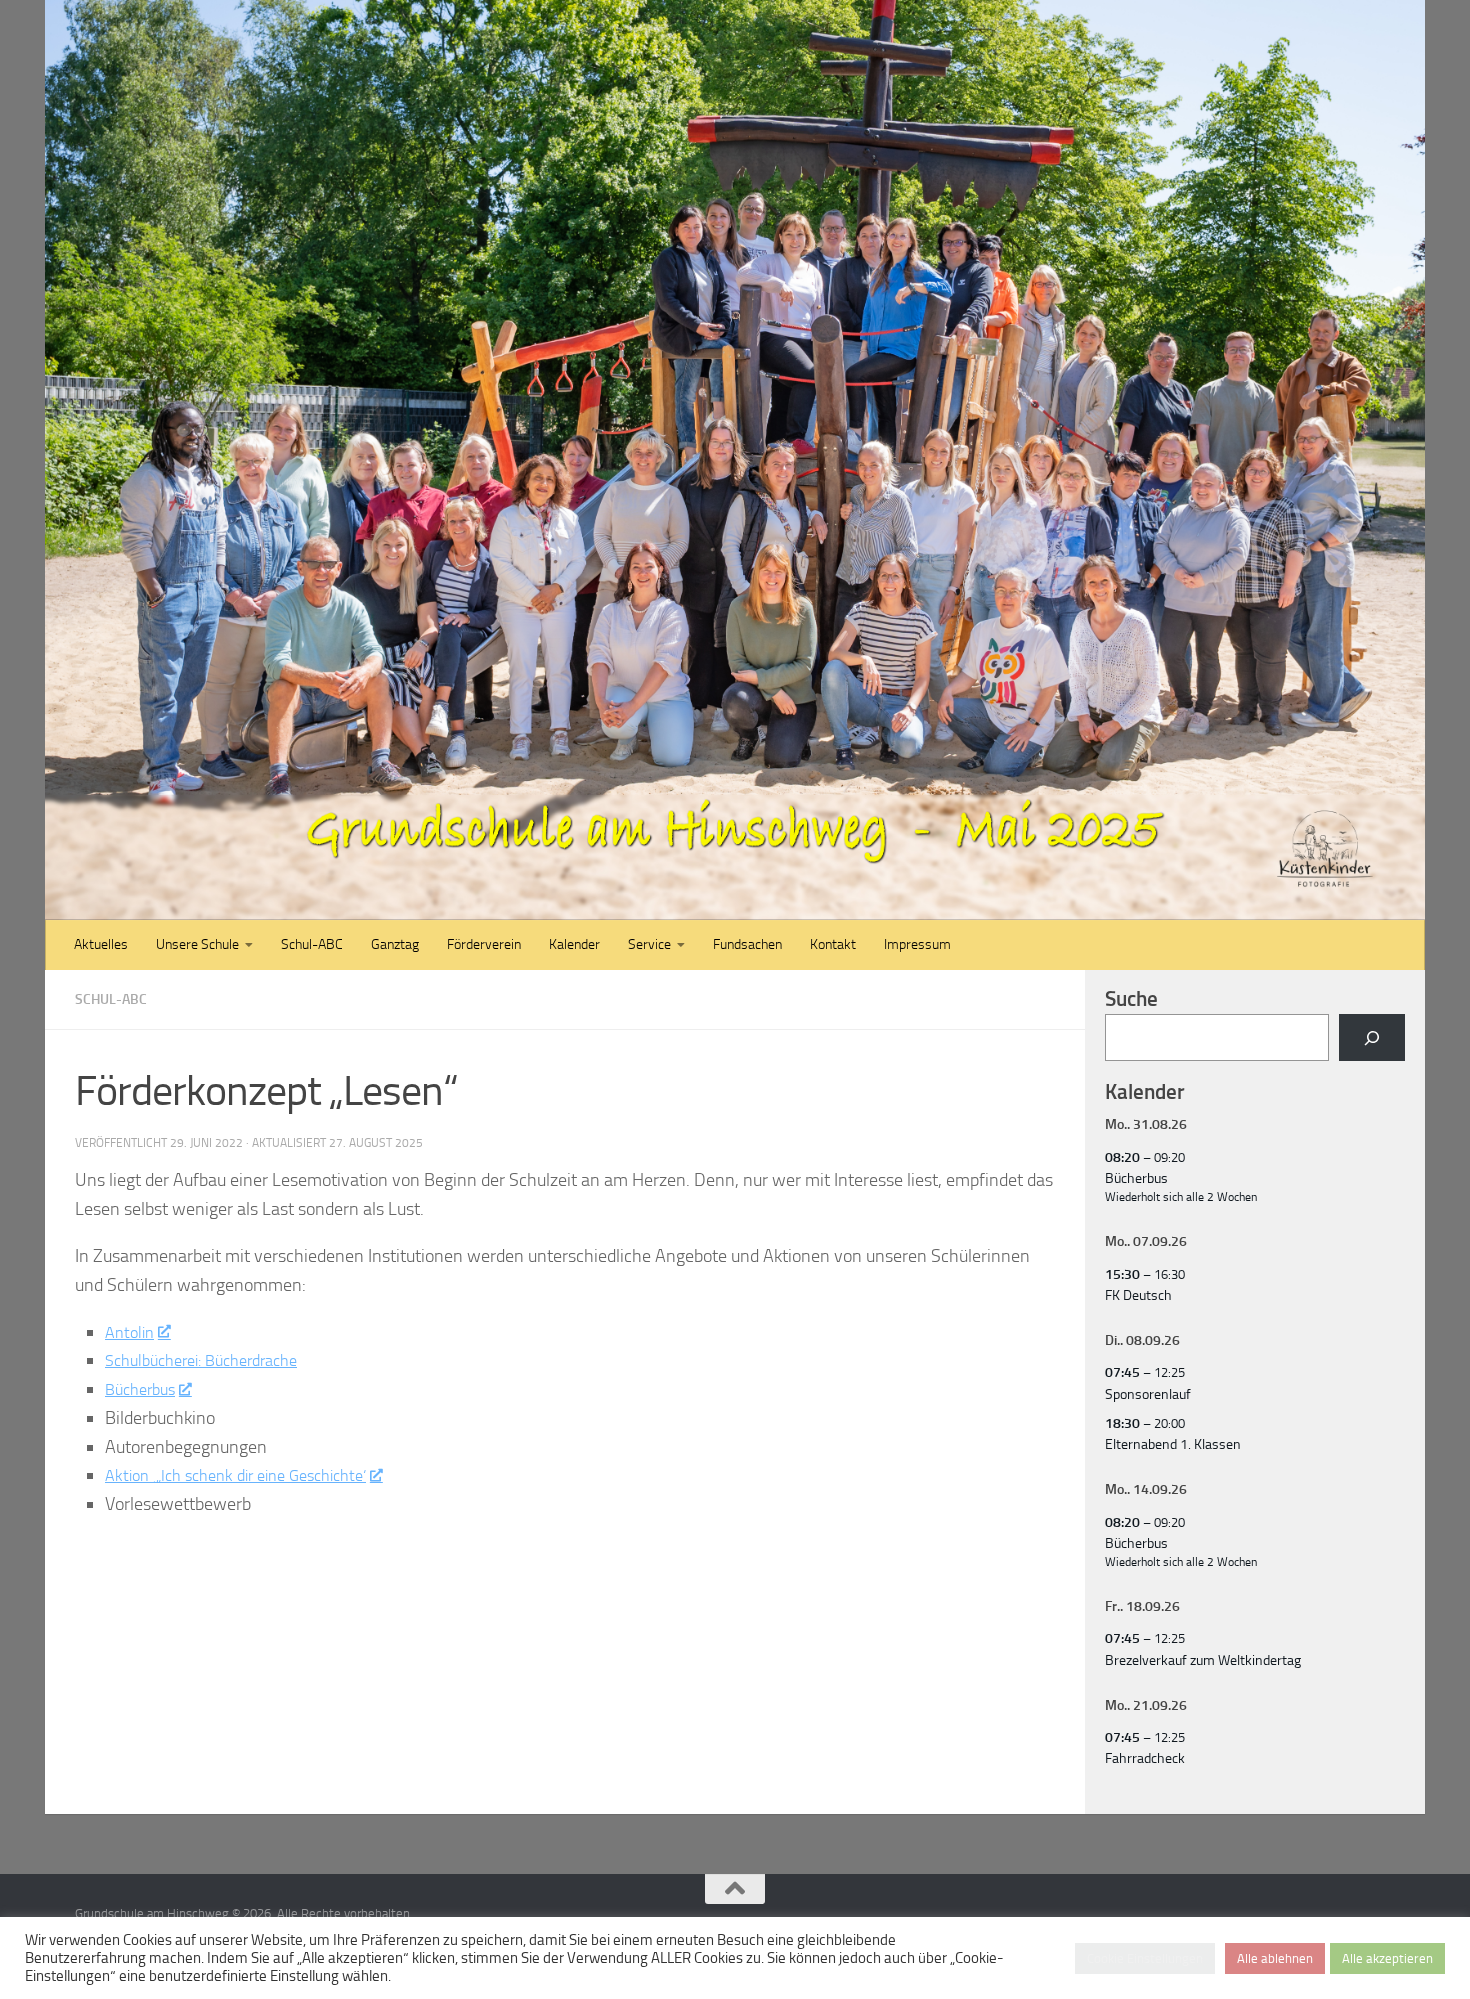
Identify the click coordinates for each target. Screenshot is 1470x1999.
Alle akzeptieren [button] (1387, 1958)
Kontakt (833, 944)
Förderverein (484, 944)
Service (649, 944)
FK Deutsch (1138, 1295)
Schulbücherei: (161, 1360)
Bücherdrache (270, 1360)
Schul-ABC (312, 944)
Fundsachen (747, 944)
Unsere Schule (197, 944)
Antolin (132, 1332)
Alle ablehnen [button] (1275, 1958)
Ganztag (395, 944)
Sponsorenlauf (1148, 1394)
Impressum (917, 944)
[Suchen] (1372, 1037)
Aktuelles (101, 944)
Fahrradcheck (1145, 1758)
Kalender (574, 944)
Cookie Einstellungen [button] (1145, 1958)
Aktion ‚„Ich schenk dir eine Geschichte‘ (250, 1475)
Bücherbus (144, 1389)
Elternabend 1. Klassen (1173, 1444)
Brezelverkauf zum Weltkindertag (1203, 1660)
